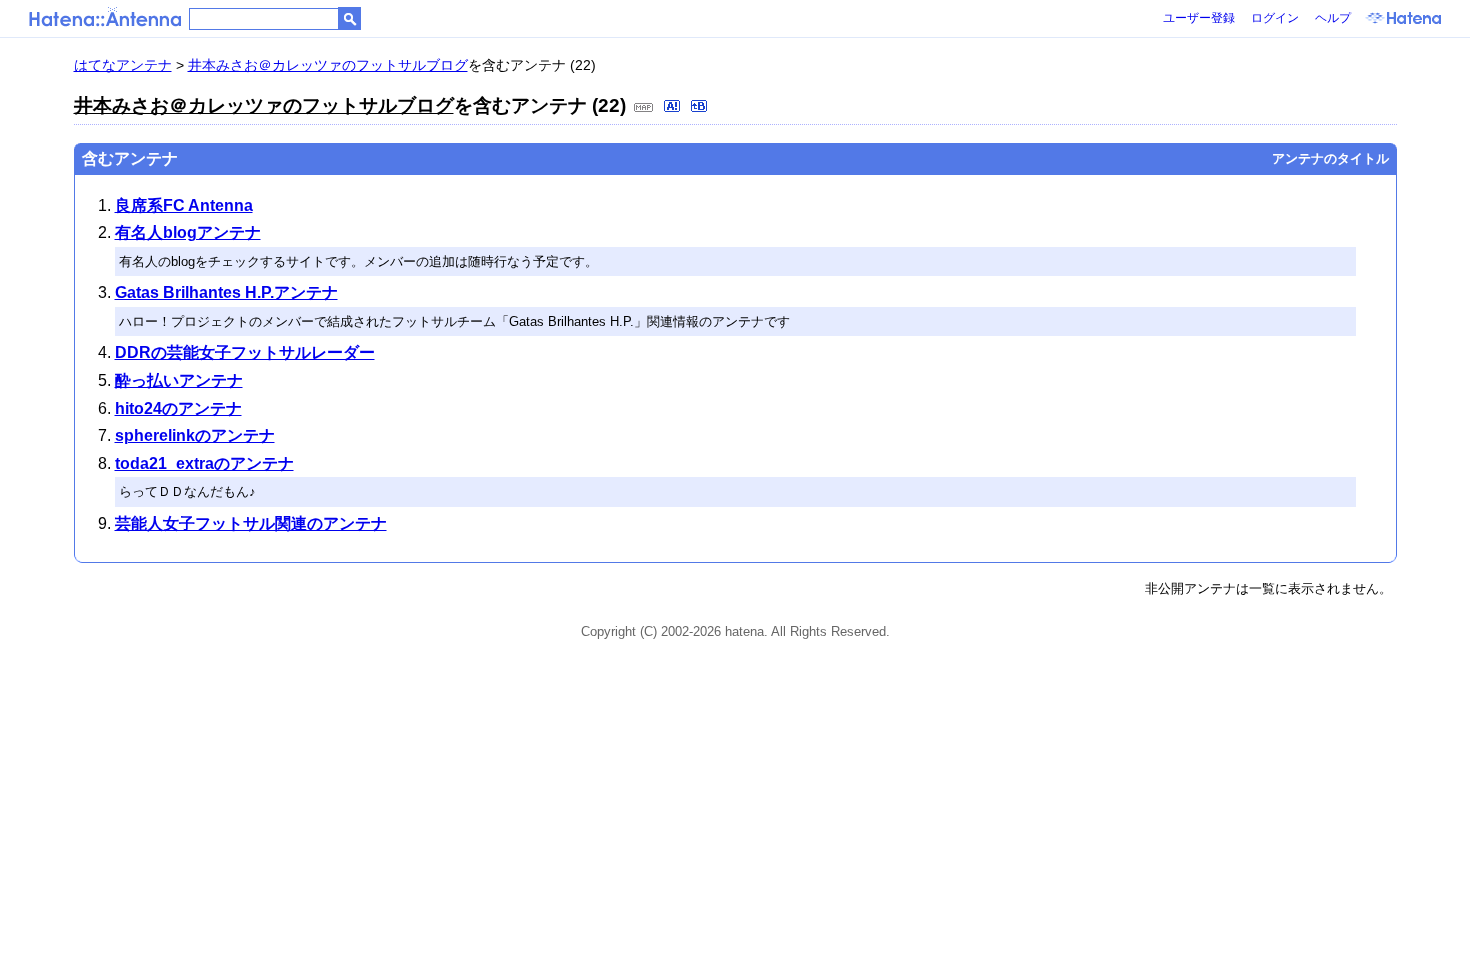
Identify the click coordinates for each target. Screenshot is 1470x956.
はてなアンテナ (123, 65)
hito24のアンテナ (178, 408)
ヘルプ (1333, 18)
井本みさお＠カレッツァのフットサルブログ (328, 65)
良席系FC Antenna (184, 205)
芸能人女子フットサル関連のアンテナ (251, 523)
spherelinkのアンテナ (195, 435)
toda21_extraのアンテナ (204, 463)
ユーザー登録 (1199, 18)
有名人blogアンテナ (188, 232)
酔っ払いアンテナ (179, 380)
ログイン (1275, 18)
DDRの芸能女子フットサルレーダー (245, 352)
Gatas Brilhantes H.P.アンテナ (226, 292)
